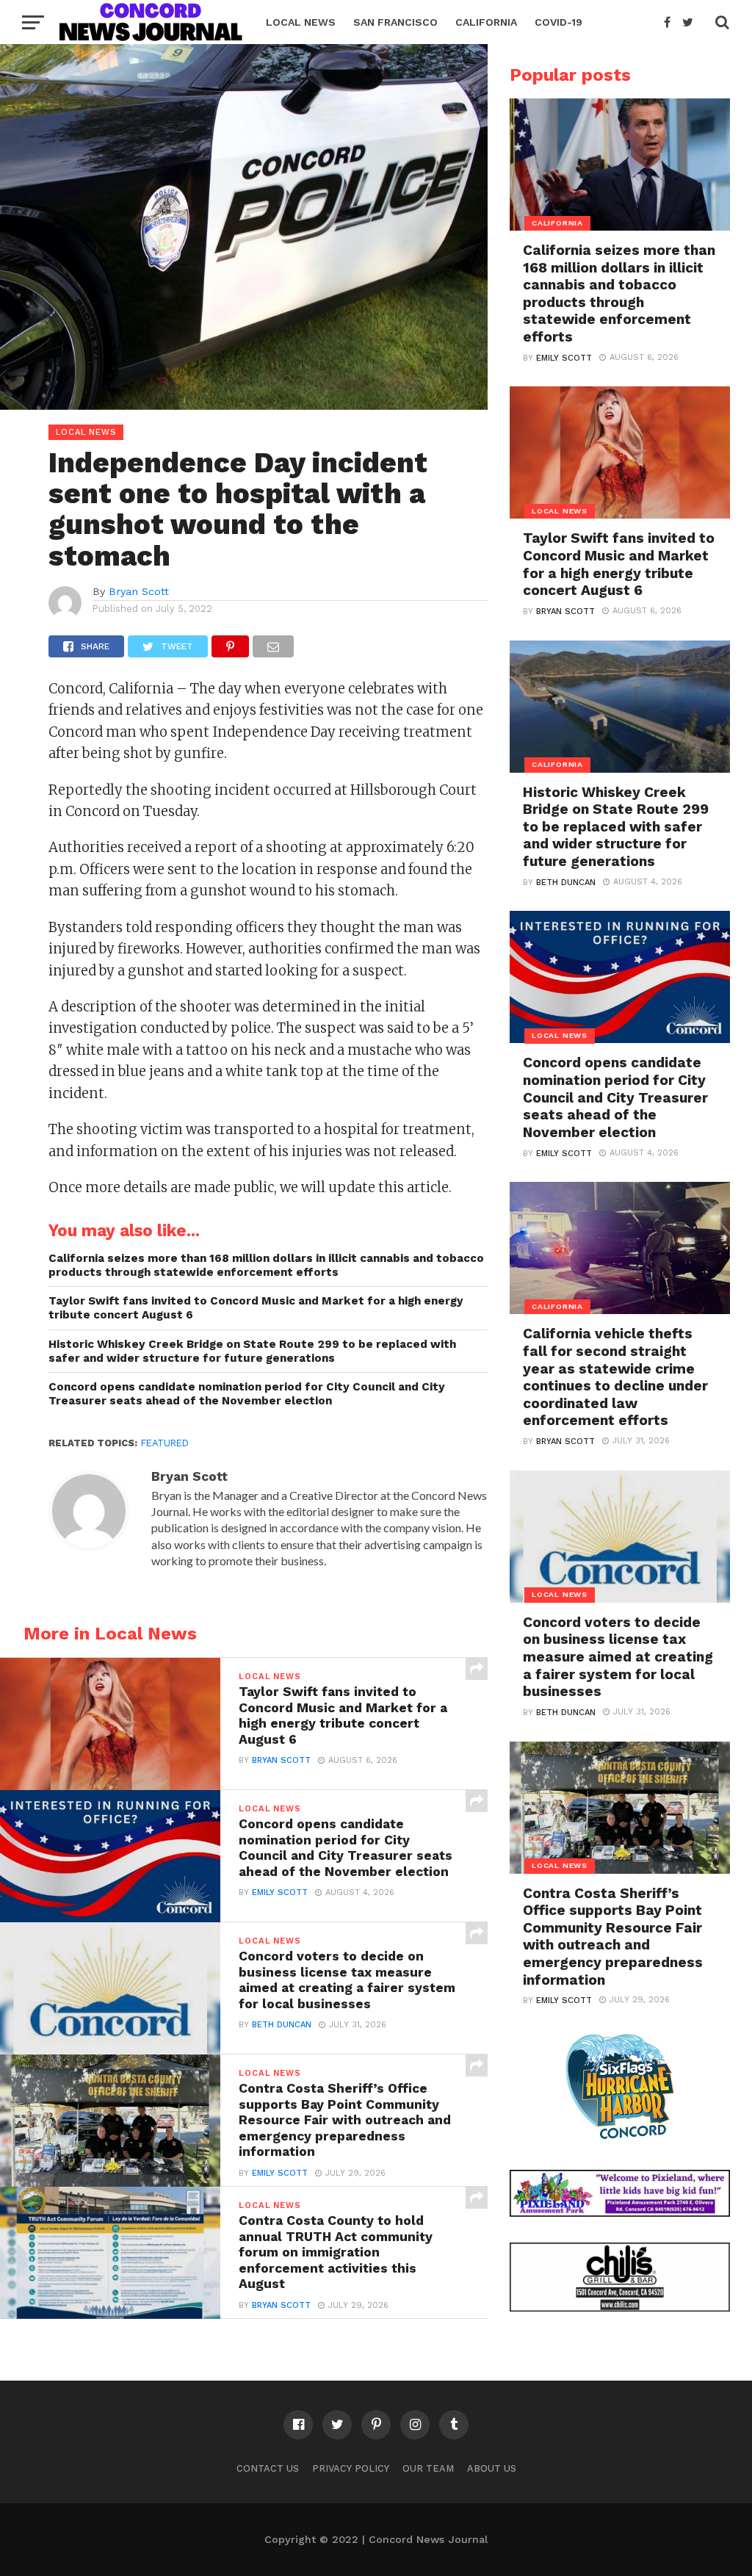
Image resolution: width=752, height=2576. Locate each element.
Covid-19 (558, 22)
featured (165, 1443)
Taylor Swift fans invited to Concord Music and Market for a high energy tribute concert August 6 (256, 1308)
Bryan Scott (139, 591)
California (486, 22)
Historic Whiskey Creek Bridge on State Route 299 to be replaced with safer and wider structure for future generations (252, 1351)
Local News (301, 22)
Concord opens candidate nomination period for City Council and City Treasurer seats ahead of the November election (247, 1394)
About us (492, 2468)
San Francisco (395, 22)
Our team (428, 2468)
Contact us (268, 2468)
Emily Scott (280, 1893)
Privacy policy (351, 2468)
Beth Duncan (282, 2025)
